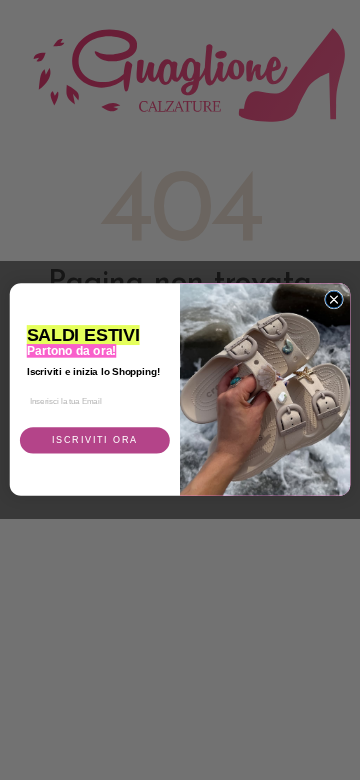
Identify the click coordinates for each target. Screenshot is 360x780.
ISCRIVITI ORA (95, 441)
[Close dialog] (333, 299)
